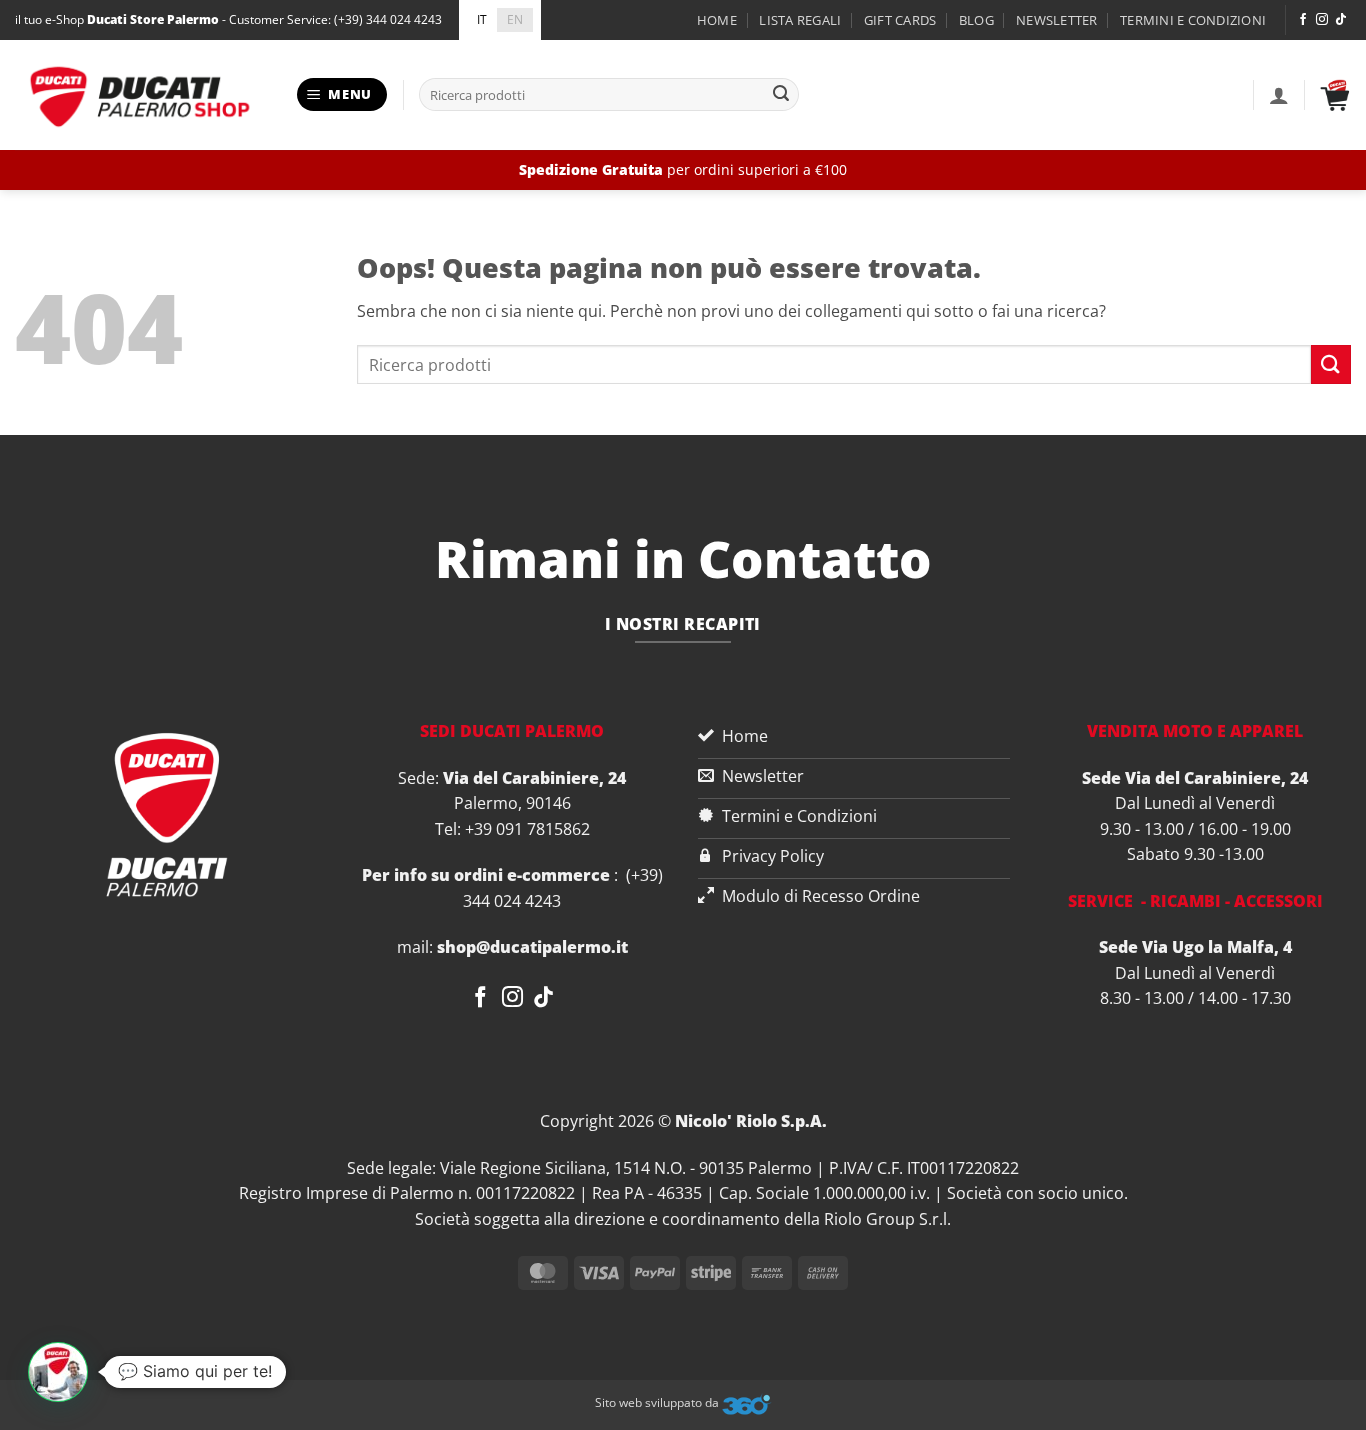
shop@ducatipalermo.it (532, 947)
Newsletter (1057, 20)
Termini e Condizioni (1193, 20)
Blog (976, 20)
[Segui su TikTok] (1341, 20)
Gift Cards (900, 20)
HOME (717, 20)
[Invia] (781, 95)
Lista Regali (800, 20)
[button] (342, 94)
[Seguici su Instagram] (1322, 20)
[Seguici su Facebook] (1303, 20)
